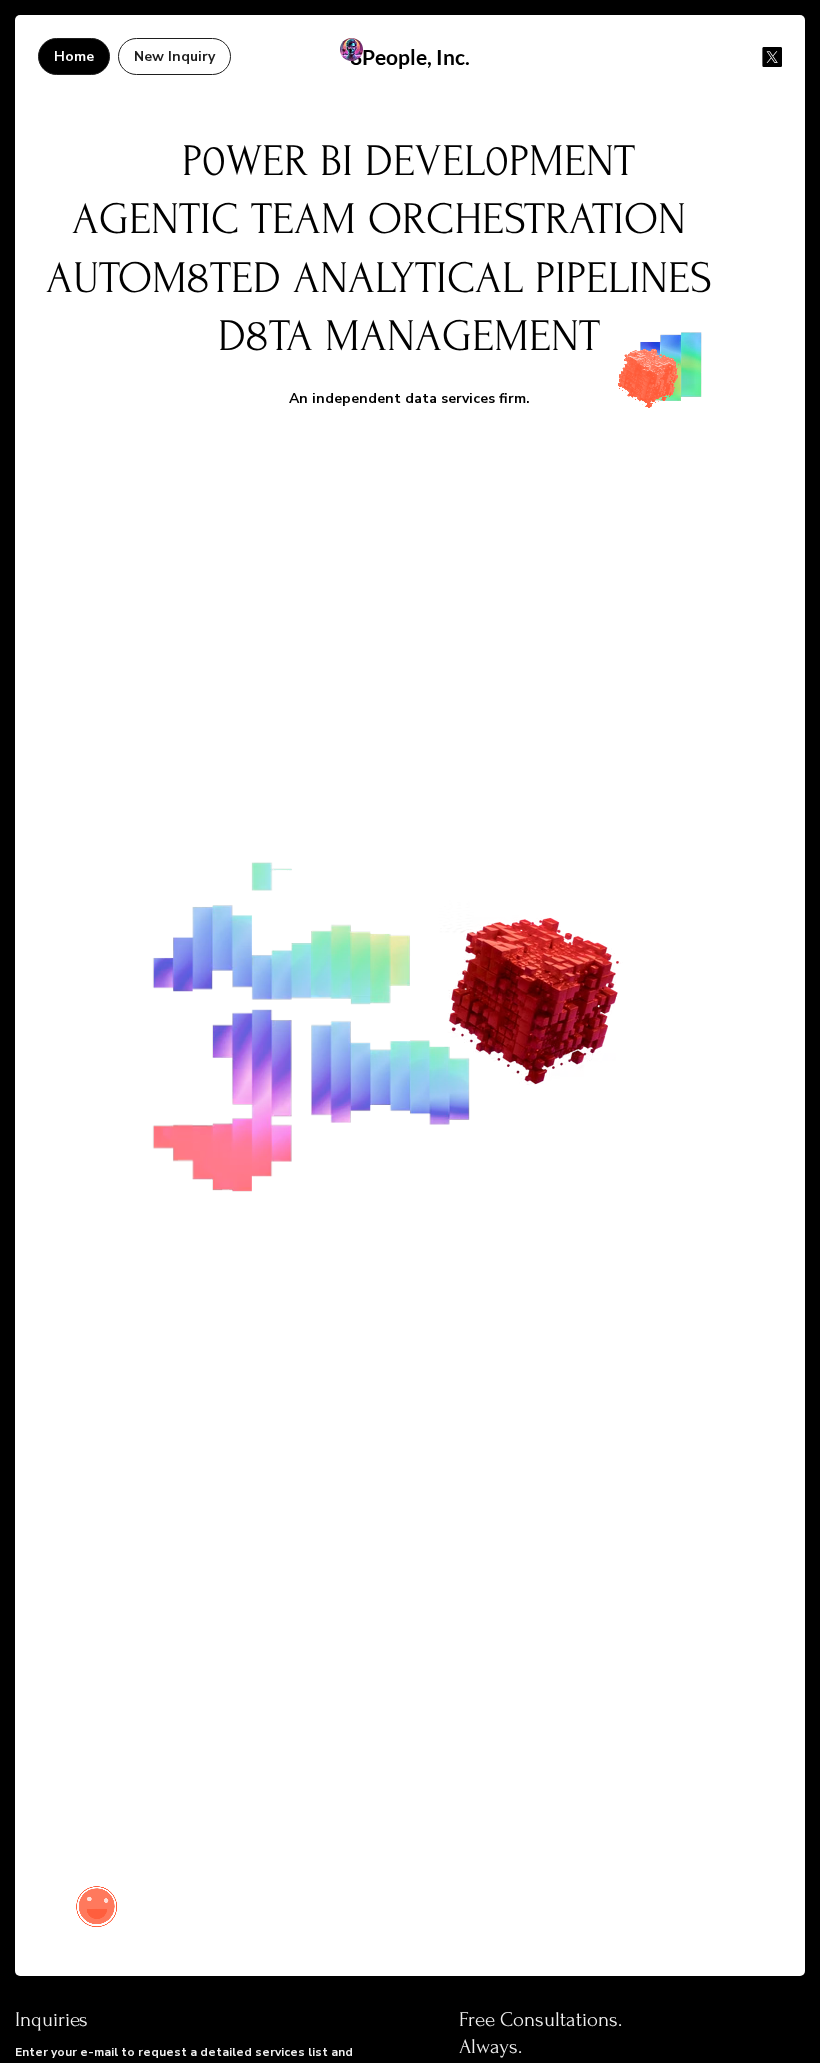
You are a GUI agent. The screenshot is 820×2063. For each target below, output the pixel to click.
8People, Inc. (410, 56)
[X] (772, 57)
